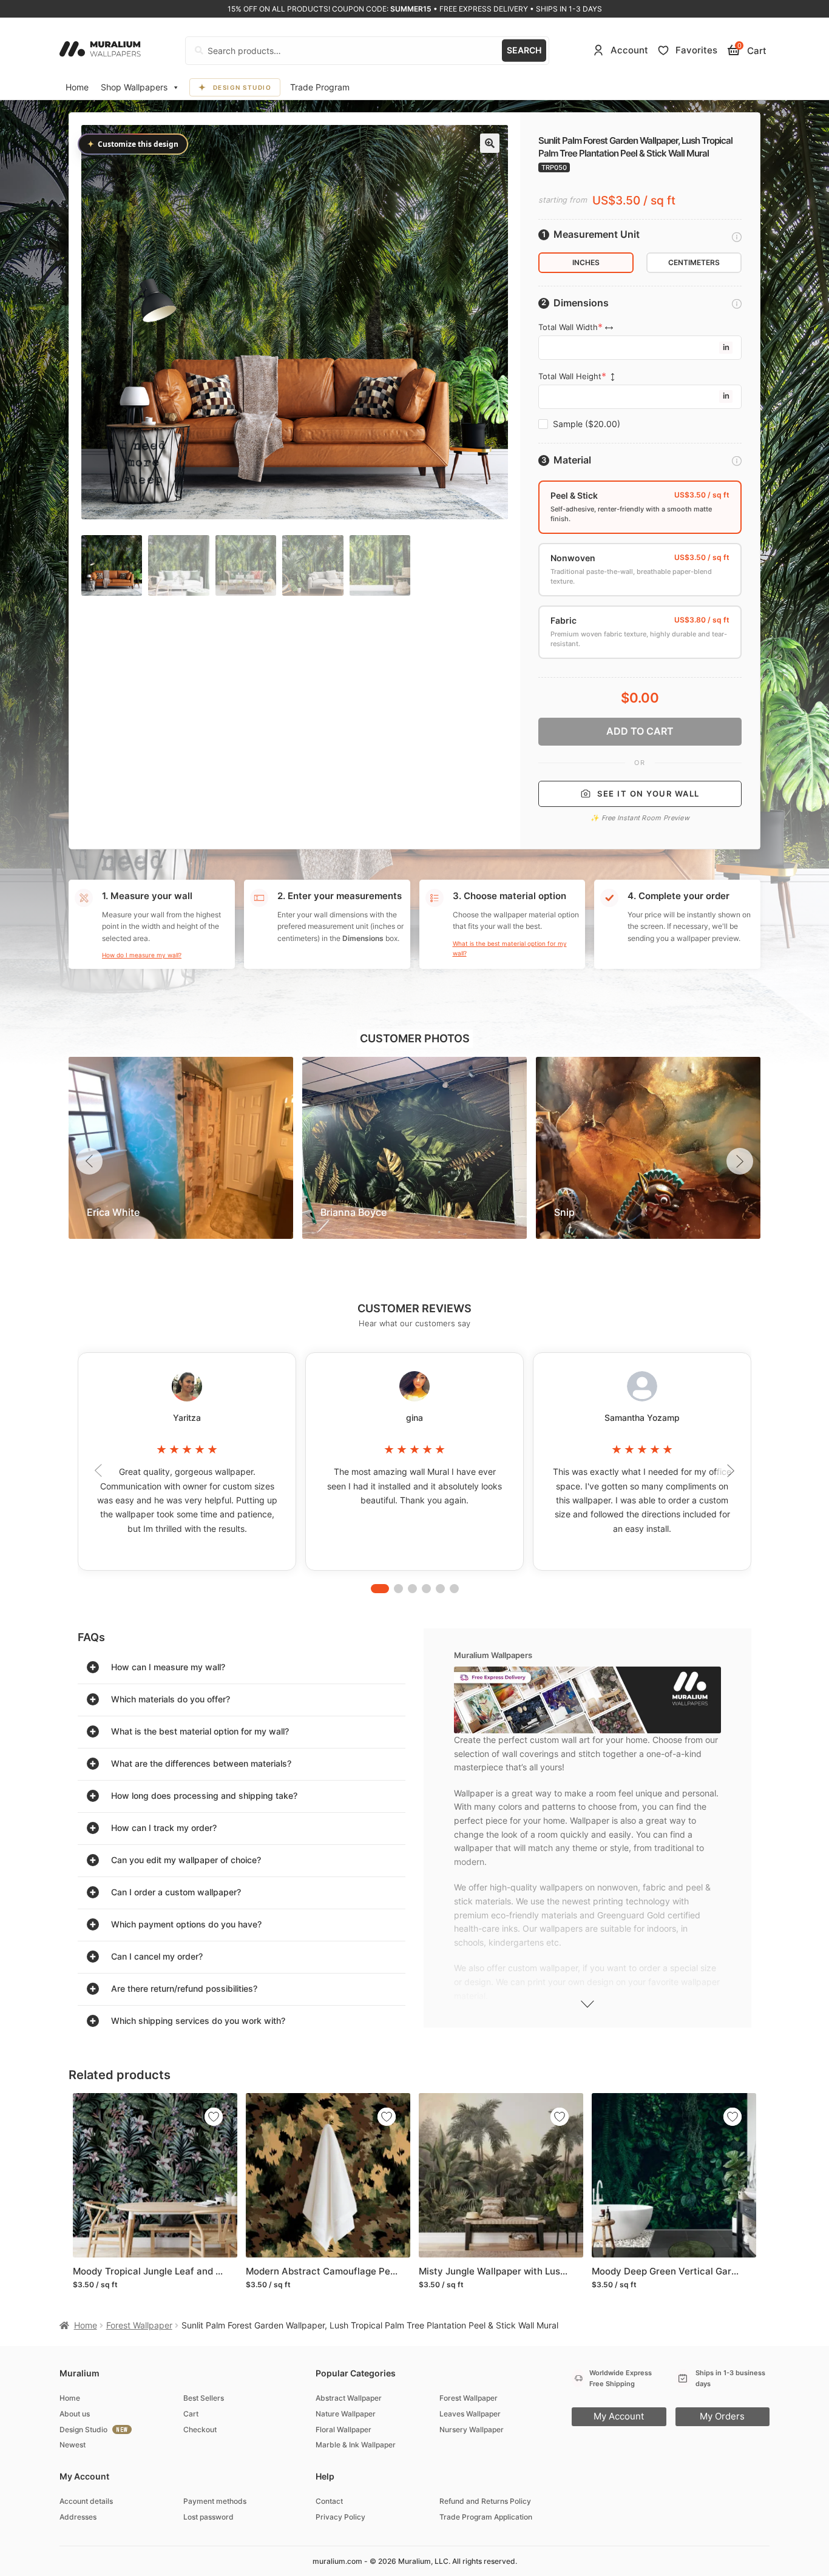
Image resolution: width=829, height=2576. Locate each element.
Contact (329, 2501)
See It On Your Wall (648, 794)
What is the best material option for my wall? (510, 948)
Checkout (200, 2429)
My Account (619, 2416)
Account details (86, 2501)
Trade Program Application (486, 2517)
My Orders (722, 2416)
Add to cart (640, 731)
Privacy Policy (340, 2517)
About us (75, 2414)
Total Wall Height (570, 376)
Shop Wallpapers (134, 87)
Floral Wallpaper (343, 2429)
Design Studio (242, 87)
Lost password (208, 2517)
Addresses (78, 2517)
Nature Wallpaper (346, 2414)
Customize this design (133, 144)
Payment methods (215, 2501)
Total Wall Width (568, 327)
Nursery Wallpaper (472, 2429)
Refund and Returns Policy (485, 2501)
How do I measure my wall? (142, 955)
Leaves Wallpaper (470, 2414)
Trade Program (320, 87)
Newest (73, 2445)
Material (572, 460)
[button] (490, 143)
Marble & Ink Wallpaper (356, 2445)
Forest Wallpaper (139, 2325)
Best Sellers (204, 2398)
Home (77, 87)
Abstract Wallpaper (349, 2398)
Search (524, 50)
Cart (191, 2414)
